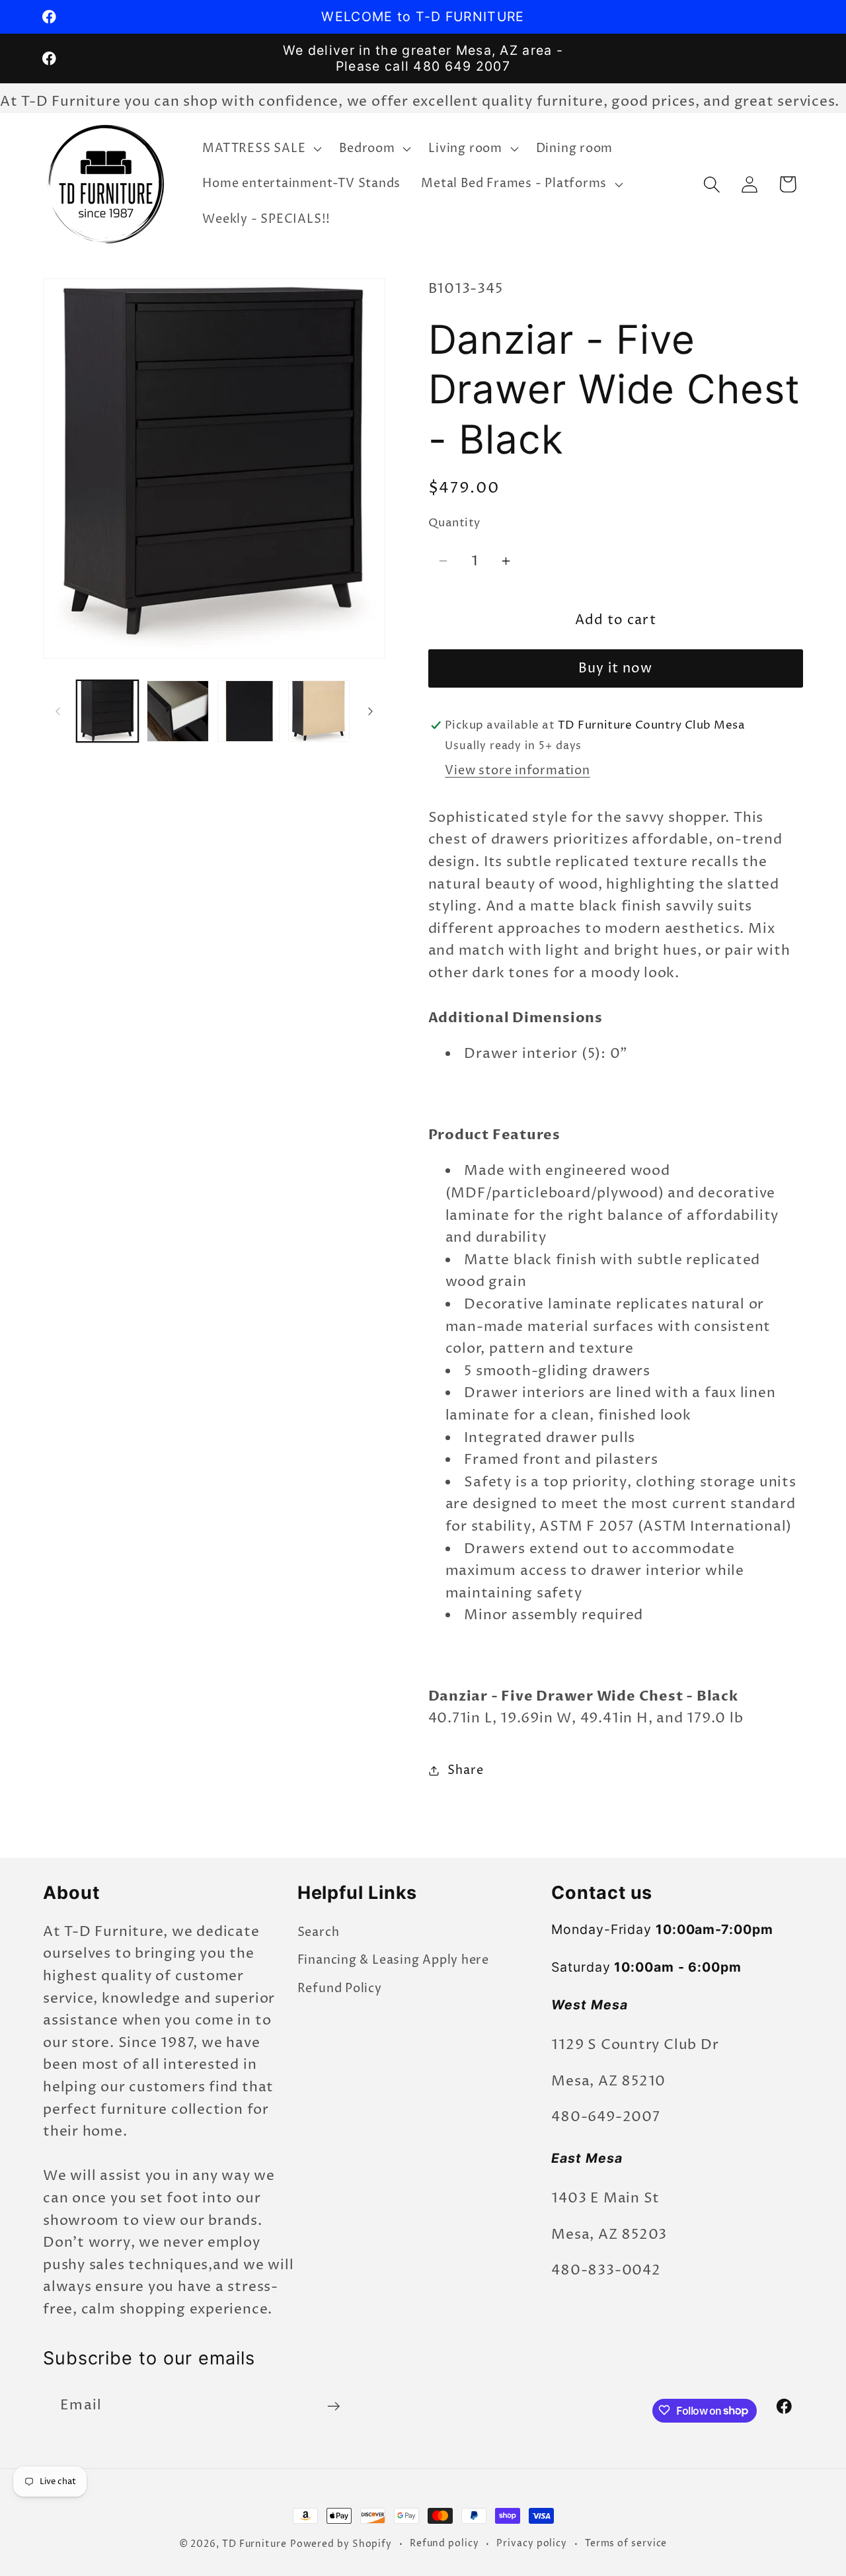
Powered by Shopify (341, 2544)
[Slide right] (371, 711)
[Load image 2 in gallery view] (178, 711)
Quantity (454, 523)
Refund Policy (340, 1989)
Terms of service (626, 2544)
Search (319, 1932)
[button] (261, 149)
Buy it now (616, 669)
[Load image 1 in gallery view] (108, 711)
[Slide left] (58, 711)
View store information (517, 770)
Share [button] (465, 1770)
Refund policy (444, 2544)
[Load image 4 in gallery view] (319, 711)
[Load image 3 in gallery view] (249, 711)
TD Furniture (254, 2544)
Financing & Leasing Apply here (393, 1960)
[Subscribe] (333, 2406)
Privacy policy (532, 2544)
